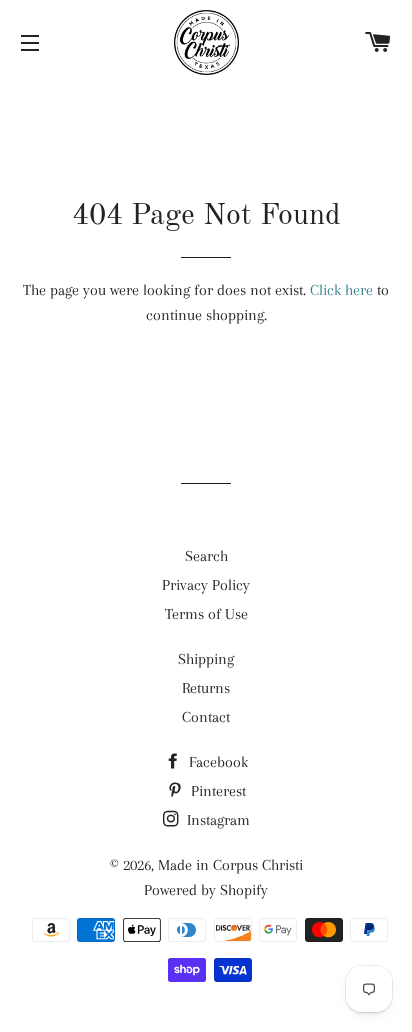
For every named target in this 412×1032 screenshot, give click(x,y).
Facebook (216, 762)
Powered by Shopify (206, 890)
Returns (206, 688)
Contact (206, 717)
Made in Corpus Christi (230, 865)
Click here (341, 290)
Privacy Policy (206, 585)
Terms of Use (206, 614)
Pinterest (216, 791)
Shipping (206, 659)
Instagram (216, 820)
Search (206, 556)
